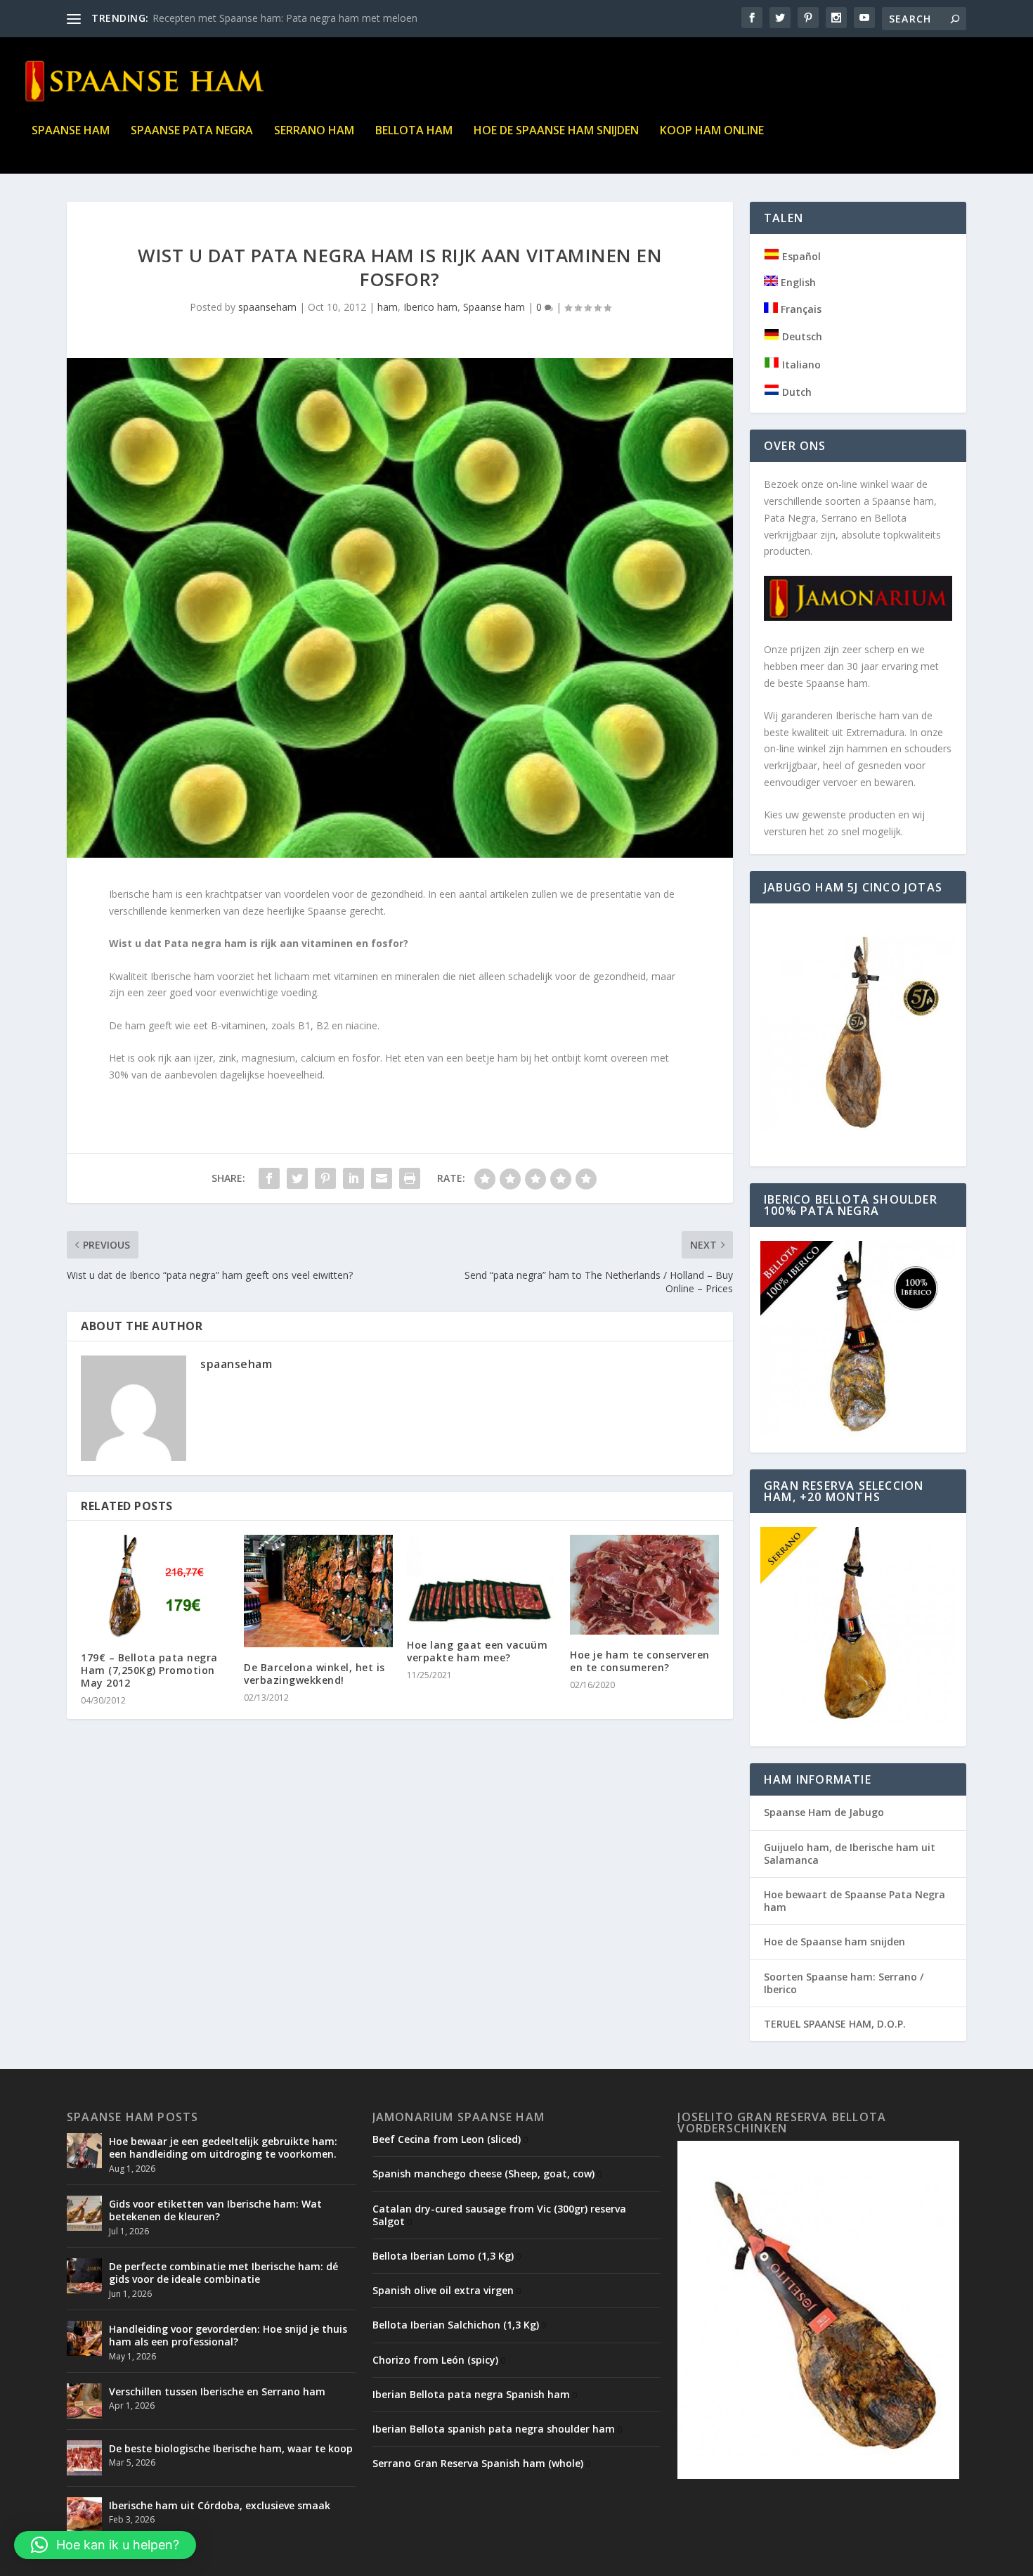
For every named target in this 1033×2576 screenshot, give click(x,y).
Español (800, 256)
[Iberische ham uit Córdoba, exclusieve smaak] (84, 2515)
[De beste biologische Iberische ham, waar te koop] (84, 2458)
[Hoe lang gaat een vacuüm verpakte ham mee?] (481, 1579)
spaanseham (267, 307)
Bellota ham (414, 131)
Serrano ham (314, 131)
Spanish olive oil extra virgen (443, 2290)
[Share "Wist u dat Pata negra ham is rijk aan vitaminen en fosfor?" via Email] (382, 1178)
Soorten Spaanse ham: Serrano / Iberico (844, 1983)
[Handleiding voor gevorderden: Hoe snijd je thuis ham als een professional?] (84, 2338)
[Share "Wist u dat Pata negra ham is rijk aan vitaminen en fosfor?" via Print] (410, 1178)
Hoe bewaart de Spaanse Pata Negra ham (855, 1901)
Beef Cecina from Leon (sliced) (447, 2139)
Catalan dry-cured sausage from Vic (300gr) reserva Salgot (499, 2215)
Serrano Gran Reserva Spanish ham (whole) (478, 2463)
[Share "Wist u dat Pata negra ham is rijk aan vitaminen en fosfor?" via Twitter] (297, 1178)
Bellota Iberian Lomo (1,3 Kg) (443, 2256)
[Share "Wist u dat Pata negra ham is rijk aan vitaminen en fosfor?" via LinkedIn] (353, 1178)
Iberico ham (430, 307)
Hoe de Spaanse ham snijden (556, 131)
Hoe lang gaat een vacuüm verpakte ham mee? (477, 1651)
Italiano (800, 365)
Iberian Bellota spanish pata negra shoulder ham (494, 2429)
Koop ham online (712, 131)
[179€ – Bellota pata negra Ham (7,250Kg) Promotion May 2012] (155, 1586)
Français (800, 309)
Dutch (795, 392)
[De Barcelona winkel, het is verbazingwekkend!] (318, 1591)
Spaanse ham (71, 131)
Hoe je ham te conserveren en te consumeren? (640, 1661)
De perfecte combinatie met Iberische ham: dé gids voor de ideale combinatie (223, 2273)
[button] (105, 2545)
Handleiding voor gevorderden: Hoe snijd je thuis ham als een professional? (228, 2335)
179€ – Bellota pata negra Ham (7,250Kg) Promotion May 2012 (149, 1670)
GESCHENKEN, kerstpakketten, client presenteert (264, 18)
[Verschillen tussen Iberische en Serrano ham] (84, 2401)
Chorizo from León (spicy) (435, 2360)
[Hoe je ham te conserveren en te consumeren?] (644, 1584)
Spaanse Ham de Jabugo (824, 1812)
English (797, 282)
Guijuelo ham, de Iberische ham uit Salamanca (850, 1854)
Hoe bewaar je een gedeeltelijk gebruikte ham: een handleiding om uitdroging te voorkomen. (223, 2147)
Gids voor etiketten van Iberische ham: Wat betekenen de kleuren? (215, 2210)
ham (388, 307)
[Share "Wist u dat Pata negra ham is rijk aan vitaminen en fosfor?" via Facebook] (269, 1178)
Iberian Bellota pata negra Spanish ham (471, 2394)
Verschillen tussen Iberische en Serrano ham (217, 2391)
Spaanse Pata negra (192, 131)
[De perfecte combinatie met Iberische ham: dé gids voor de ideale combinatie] (84, 2276)
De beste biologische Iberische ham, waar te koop (231, 2448)
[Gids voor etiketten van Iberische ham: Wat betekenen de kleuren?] (84, 2213)
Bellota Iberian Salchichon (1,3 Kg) (456, 2325)
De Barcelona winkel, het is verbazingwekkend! (314, 1674)
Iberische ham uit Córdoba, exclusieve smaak (220, 2505)
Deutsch (801, 336)
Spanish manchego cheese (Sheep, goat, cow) (483, 2173)
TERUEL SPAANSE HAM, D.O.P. (835, 2024)
